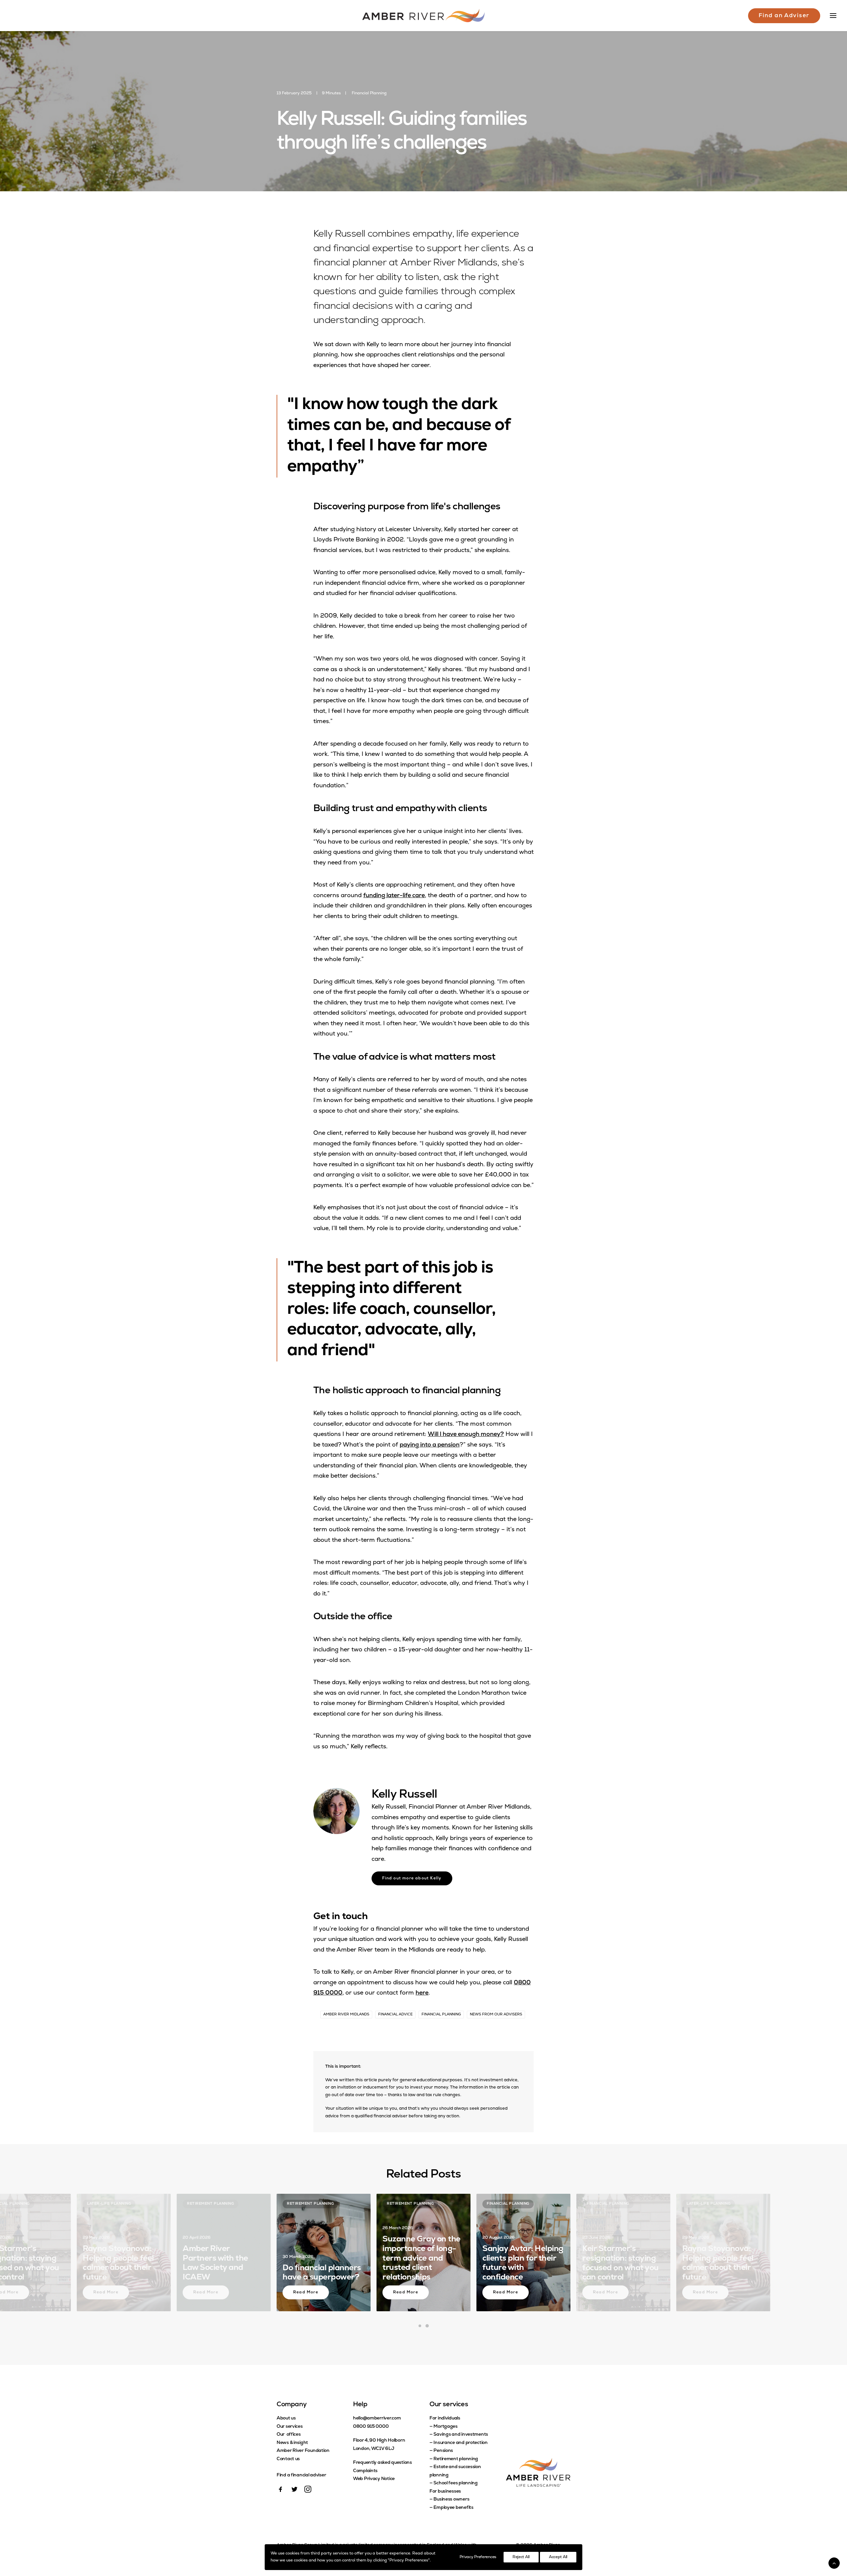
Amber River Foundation (303, 2451)
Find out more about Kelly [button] (412, 1878)
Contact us (288, 2459)
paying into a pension (430, 1445)
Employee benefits (453, 2508)
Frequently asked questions (382, 2463)
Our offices (289, 2435)
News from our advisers (496, 2015)
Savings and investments (461, 2435)
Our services (290, 2427)
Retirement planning (456, 2459)
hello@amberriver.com (377, 2418)
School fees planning (455, 2483)
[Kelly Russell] (336, 1811)
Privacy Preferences (478, 2557)
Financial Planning (369, 93)
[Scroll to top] (834, 2563)
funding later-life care (394, 896)
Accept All (558, 2557)
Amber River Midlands (346, 2015)
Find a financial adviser (301, 2475)
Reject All (521, 2557)
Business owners (451, 2499)
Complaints (365, 2471)
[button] (281, 2491)
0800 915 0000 (371, 2427)
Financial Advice (395, 2015)
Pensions (443, 2451)
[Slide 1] (420, 2326)
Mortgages (445, 2427)
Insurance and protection (460, 2443)
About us (286, 2418)
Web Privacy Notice (374, 2479)
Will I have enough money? (466, 1435)
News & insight (292, 2443)
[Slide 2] (427, 2326)
